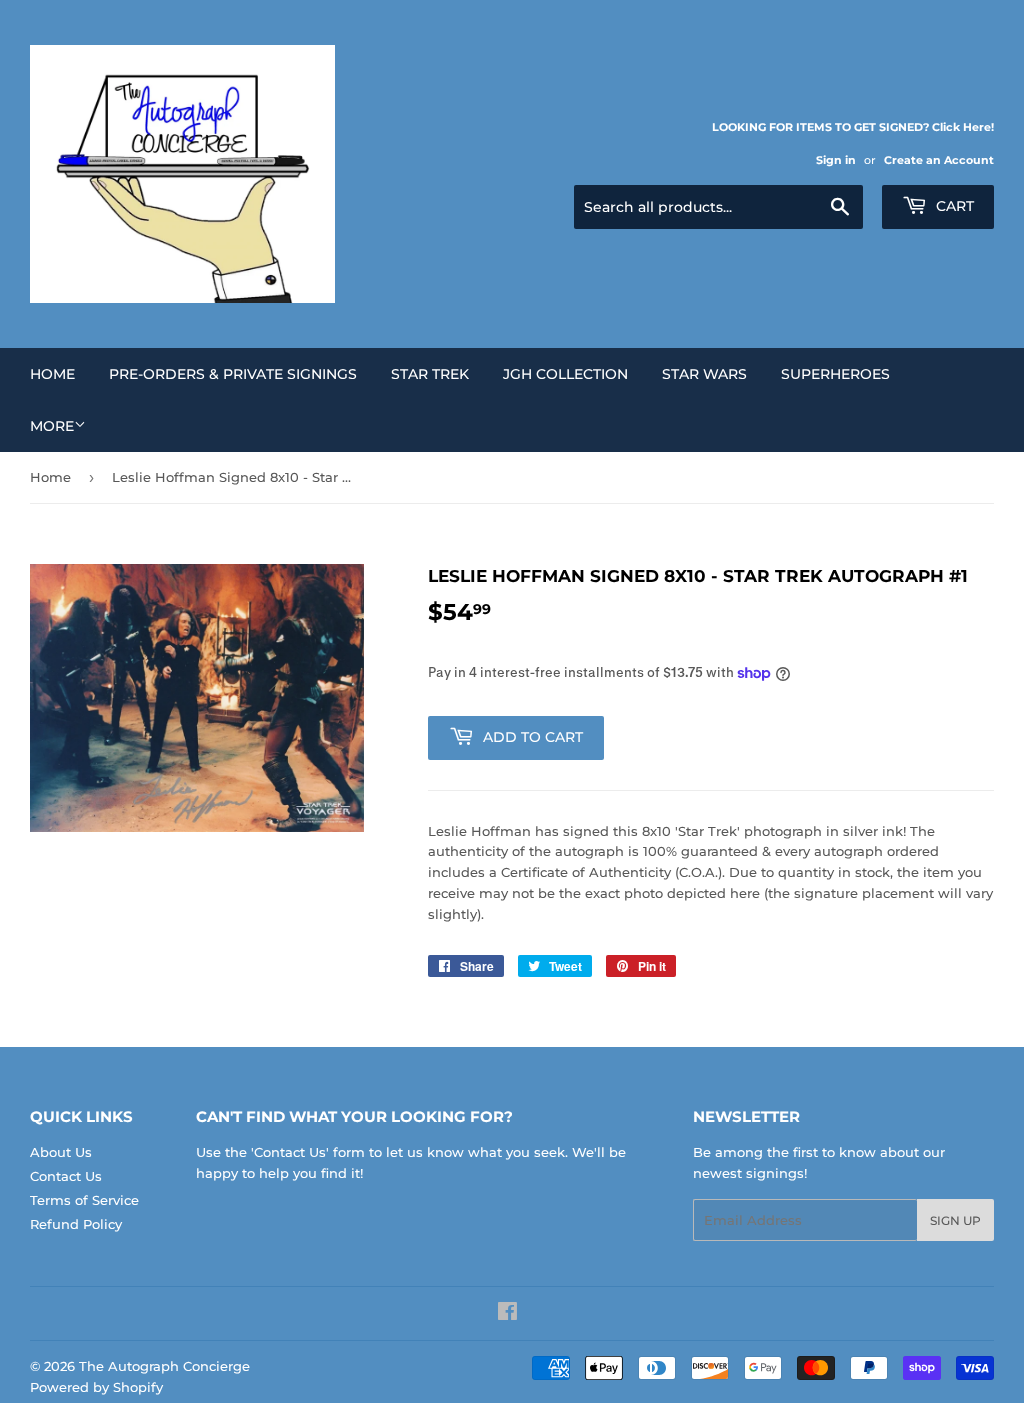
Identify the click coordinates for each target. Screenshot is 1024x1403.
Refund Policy (76, 1224)
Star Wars (704, 374)
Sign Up (955, 1220)
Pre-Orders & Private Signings (233, 374)
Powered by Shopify (96, 1387)
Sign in (836, 160)
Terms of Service (84, 1200)
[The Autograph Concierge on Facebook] (507, 1314)
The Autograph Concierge (164, 1366)
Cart (953, 206)
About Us (61, 1152)
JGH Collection (565, 374)
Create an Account (939, 160)
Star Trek (430, 374)
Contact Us (66, 1176)
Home (52, 374)
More (52, 426)
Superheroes (835, 374)
